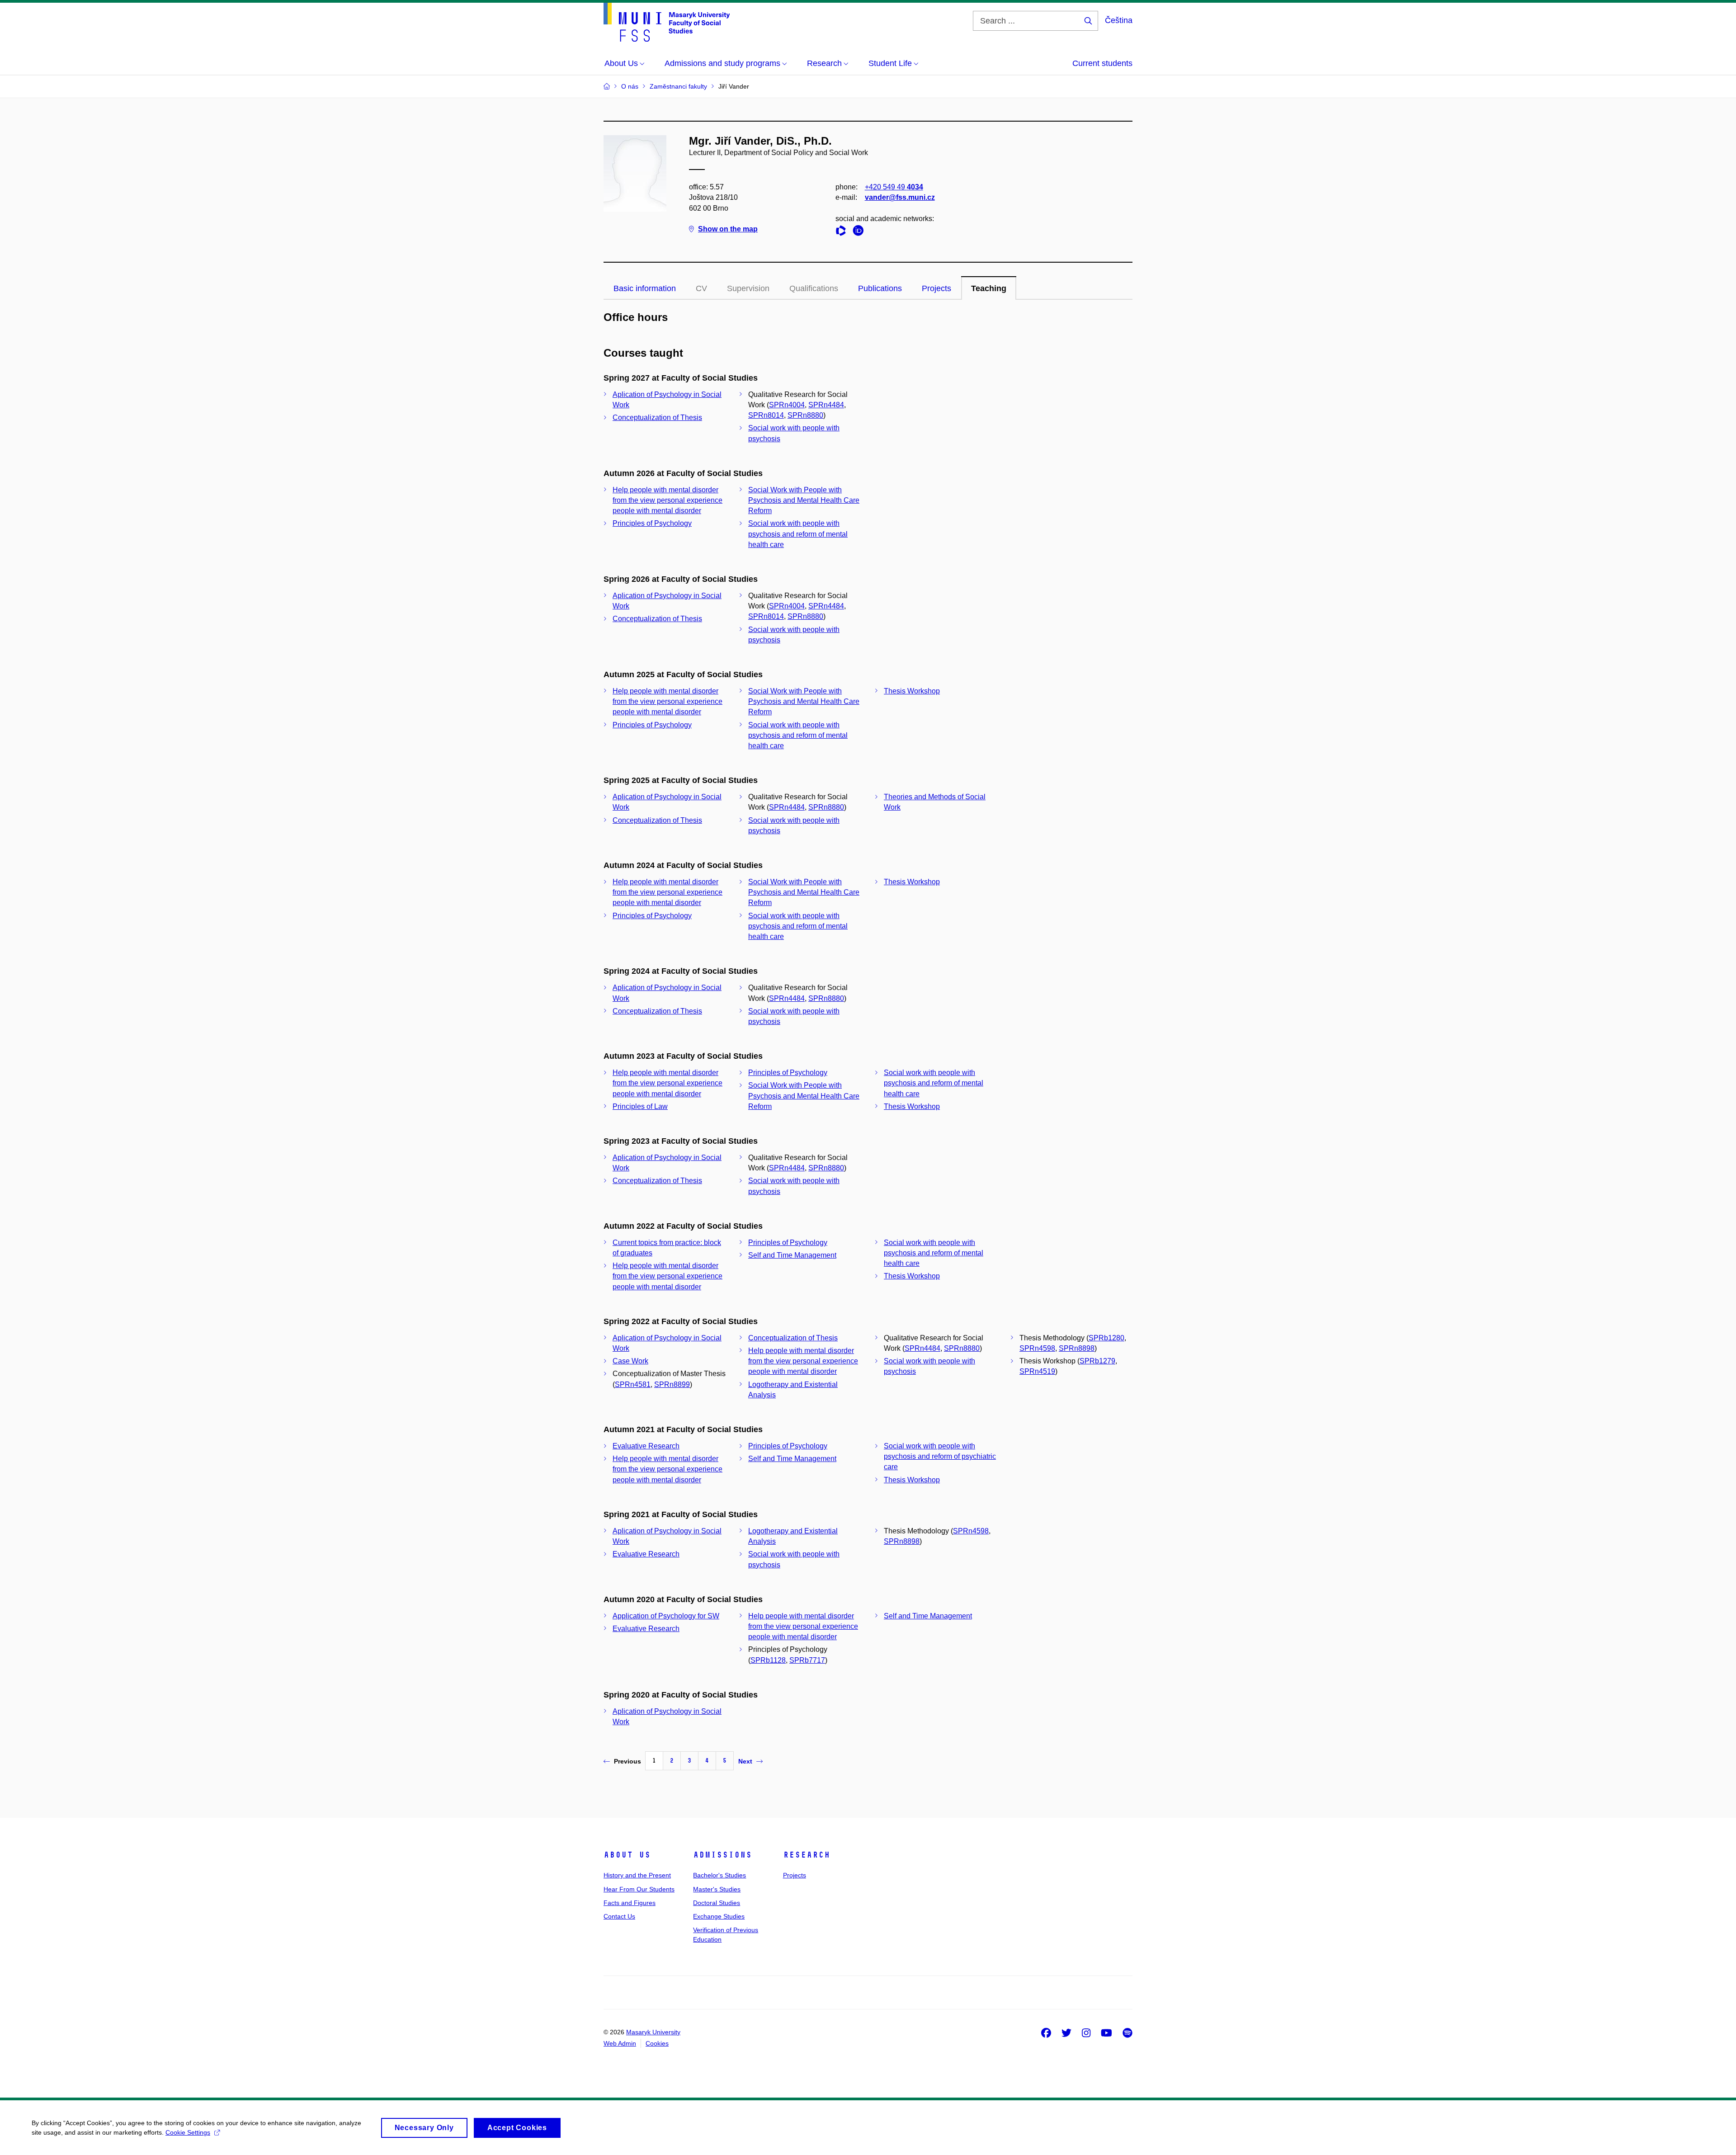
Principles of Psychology (652, 523)
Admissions (722, 1855)
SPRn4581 (633, 1384)
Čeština (1119, 20)
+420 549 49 (894, 187)
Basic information (645, 288)
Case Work (630, 1361)
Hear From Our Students (639, 1889)
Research (807, 1855)
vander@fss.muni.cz (900, 197)
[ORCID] (860, 232)
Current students (1102, 63)
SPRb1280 (1106, 1338)
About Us (627, 1855)
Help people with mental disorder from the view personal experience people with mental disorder (668, 500)
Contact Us (619, 1916)
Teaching (989, 288)
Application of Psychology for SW (666, 1616)
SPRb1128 (768, 1660)
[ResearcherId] (843, 232)
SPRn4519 (1037, 1371)
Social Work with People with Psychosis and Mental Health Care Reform (804, 500)
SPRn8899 (672, 1384)
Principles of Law (640, 1106)
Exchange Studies (719, 1916)
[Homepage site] (667, 22)
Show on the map (728, 229)
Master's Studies (717, 1889)
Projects (936, 288)
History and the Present (637, 1875)
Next (745, 1761)
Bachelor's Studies (719, 1875)
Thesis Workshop (912, 691)
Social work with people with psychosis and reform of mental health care (798, 534)
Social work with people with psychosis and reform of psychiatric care (940, 1456)
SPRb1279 (1097, 1361)
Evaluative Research (646, 1446)
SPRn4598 (1037, 1348)
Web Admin (620, 2043)
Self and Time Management (792, 1255)
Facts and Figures (630, 1903)
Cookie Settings (188, 2132)
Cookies (657, 2043)
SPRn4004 (787, 405)
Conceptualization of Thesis (657, 417)
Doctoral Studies (717, 1903)
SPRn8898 (1077, 1348)
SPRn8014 (766, 415)
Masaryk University (653, 2032)
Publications (880, 288)
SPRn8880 (805, 415)
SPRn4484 (826, 405)
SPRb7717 (807, 1660)
